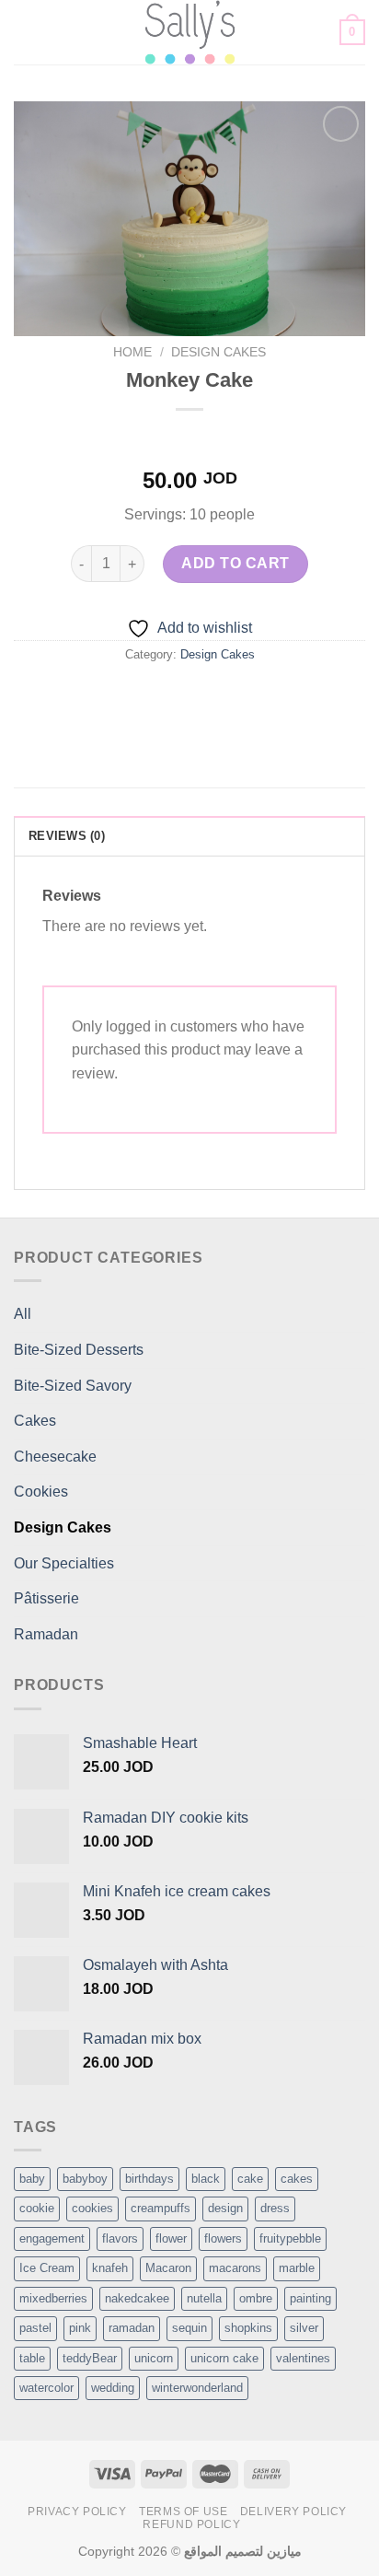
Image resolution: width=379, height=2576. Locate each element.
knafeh (110, 2268)
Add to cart (235, 563)
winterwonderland (197, 2388)
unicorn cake (224, 2358)
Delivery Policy (293, 2512)
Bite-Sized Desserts (79, 1350)
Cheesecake (55, 1457)
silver (304, 2328)
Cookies (41, 1492)
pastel (35, 2328)
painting (310, 2298)
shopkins (248, 2328)
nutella (204, 2298)
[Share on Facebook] (139, 696)
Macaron (168, 2268)
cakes (297, 2179)
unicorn (154, 2358)
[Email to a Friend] (207, 696)
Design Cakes (218, 352)
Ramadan (46, 1634)
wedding (113, 2388)
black (206, 2179)
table (32, 2358)
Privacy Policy (77, 2512)
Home (132, 352)
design (225, 2208)
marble (297, 2268)
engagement (52, 2238)
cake (250, 2179)
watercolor (46, 2388)
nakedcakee (137, 2298)
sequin (189, 2328)
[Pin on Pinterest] (240, 696)
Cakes (35, 1421)
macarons (235, 2268)
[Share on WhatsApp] (106, 696)
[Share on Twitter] (172, 696)
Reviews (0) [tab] (67, 836)
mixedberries (53, 2298)
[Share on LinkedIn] (273, 696)
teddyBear (90, 2358)
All (23, 1314)
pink (80, 2328)
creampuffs (161, 2208)
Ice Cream (47, 2268)
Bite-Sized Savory (73, 1386)
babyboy (85, 2179)
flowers (223, 2238)
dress (275, 2208)
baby (32, 2179)
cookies (92, 2208)
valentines (303, 2358)
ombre (256, 2298)
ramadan (132, 2328)
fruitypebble (290, 2238)
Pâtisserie (46, 1598)
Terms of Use (183, 2512)
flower (171, 2238)
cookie (37, 2208)
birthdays (149, 2179)
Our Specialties (64, 1563)
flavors (120, 2238)
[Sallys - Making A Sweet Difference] (190, 32)
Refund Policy (191, 2524)
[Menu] (25, 32)
